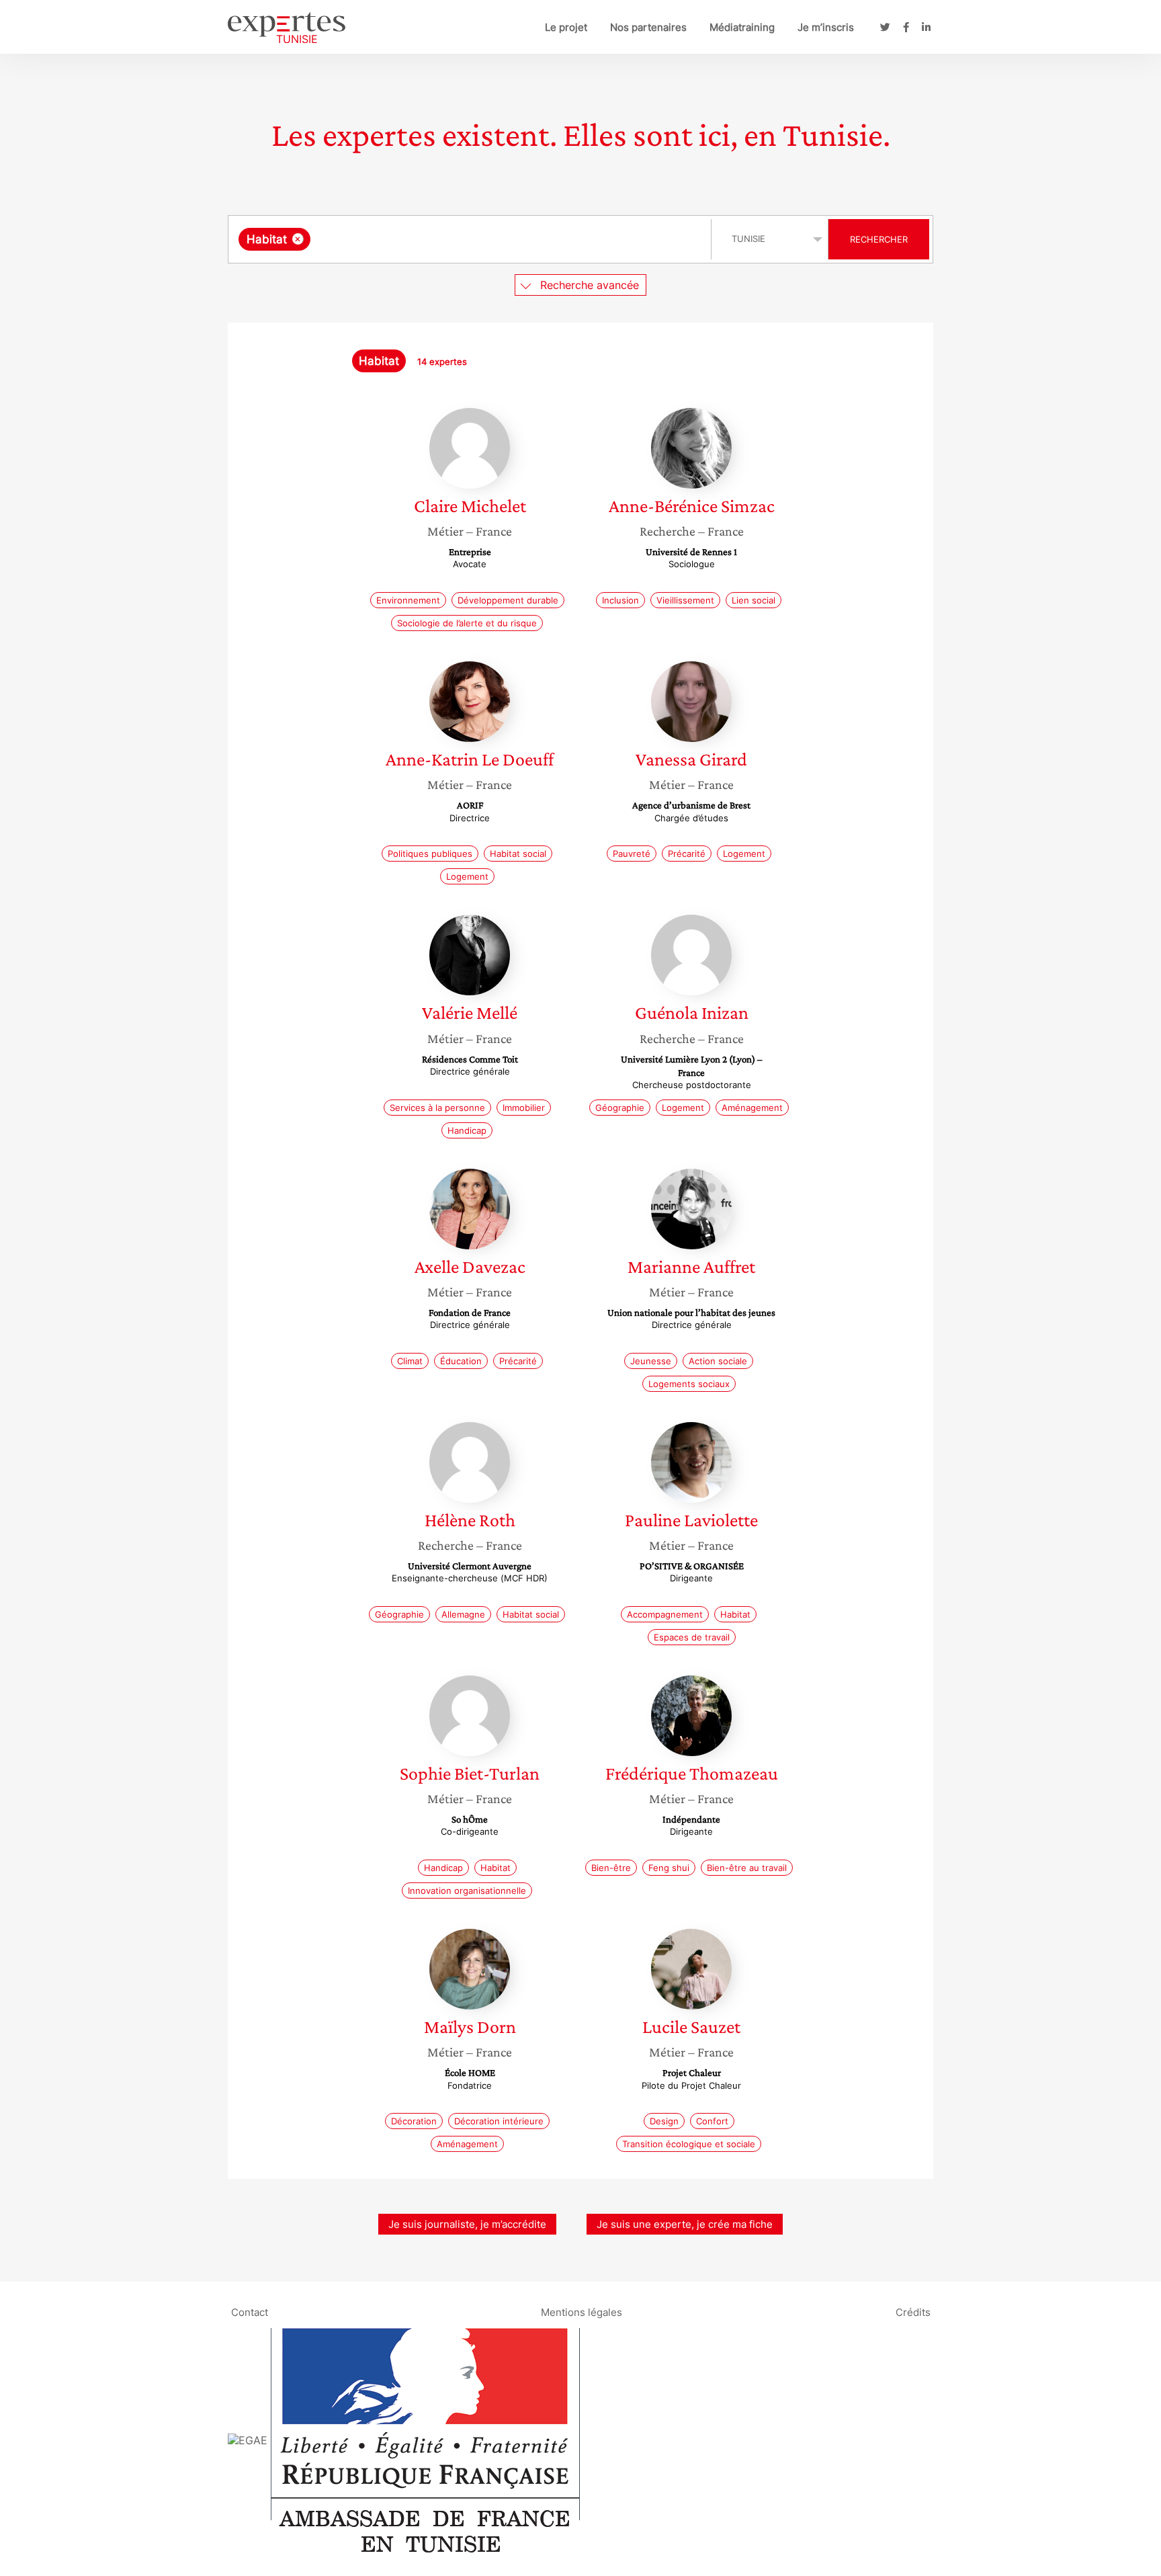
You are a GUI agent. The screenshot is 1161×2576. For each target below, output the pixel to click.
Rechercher (879, 239)
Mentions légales (582, 2312)
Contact (250, 2312)
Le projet (566, 27)
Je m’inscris (826, 27)
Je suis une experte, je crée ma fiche (685, 2224)
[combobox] (471, 239)
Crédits (913, 2312)
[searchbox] (448, 239)
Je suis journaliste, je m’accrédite (467, 2224)
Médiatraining (742, 27)
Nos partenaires (648, 27)
